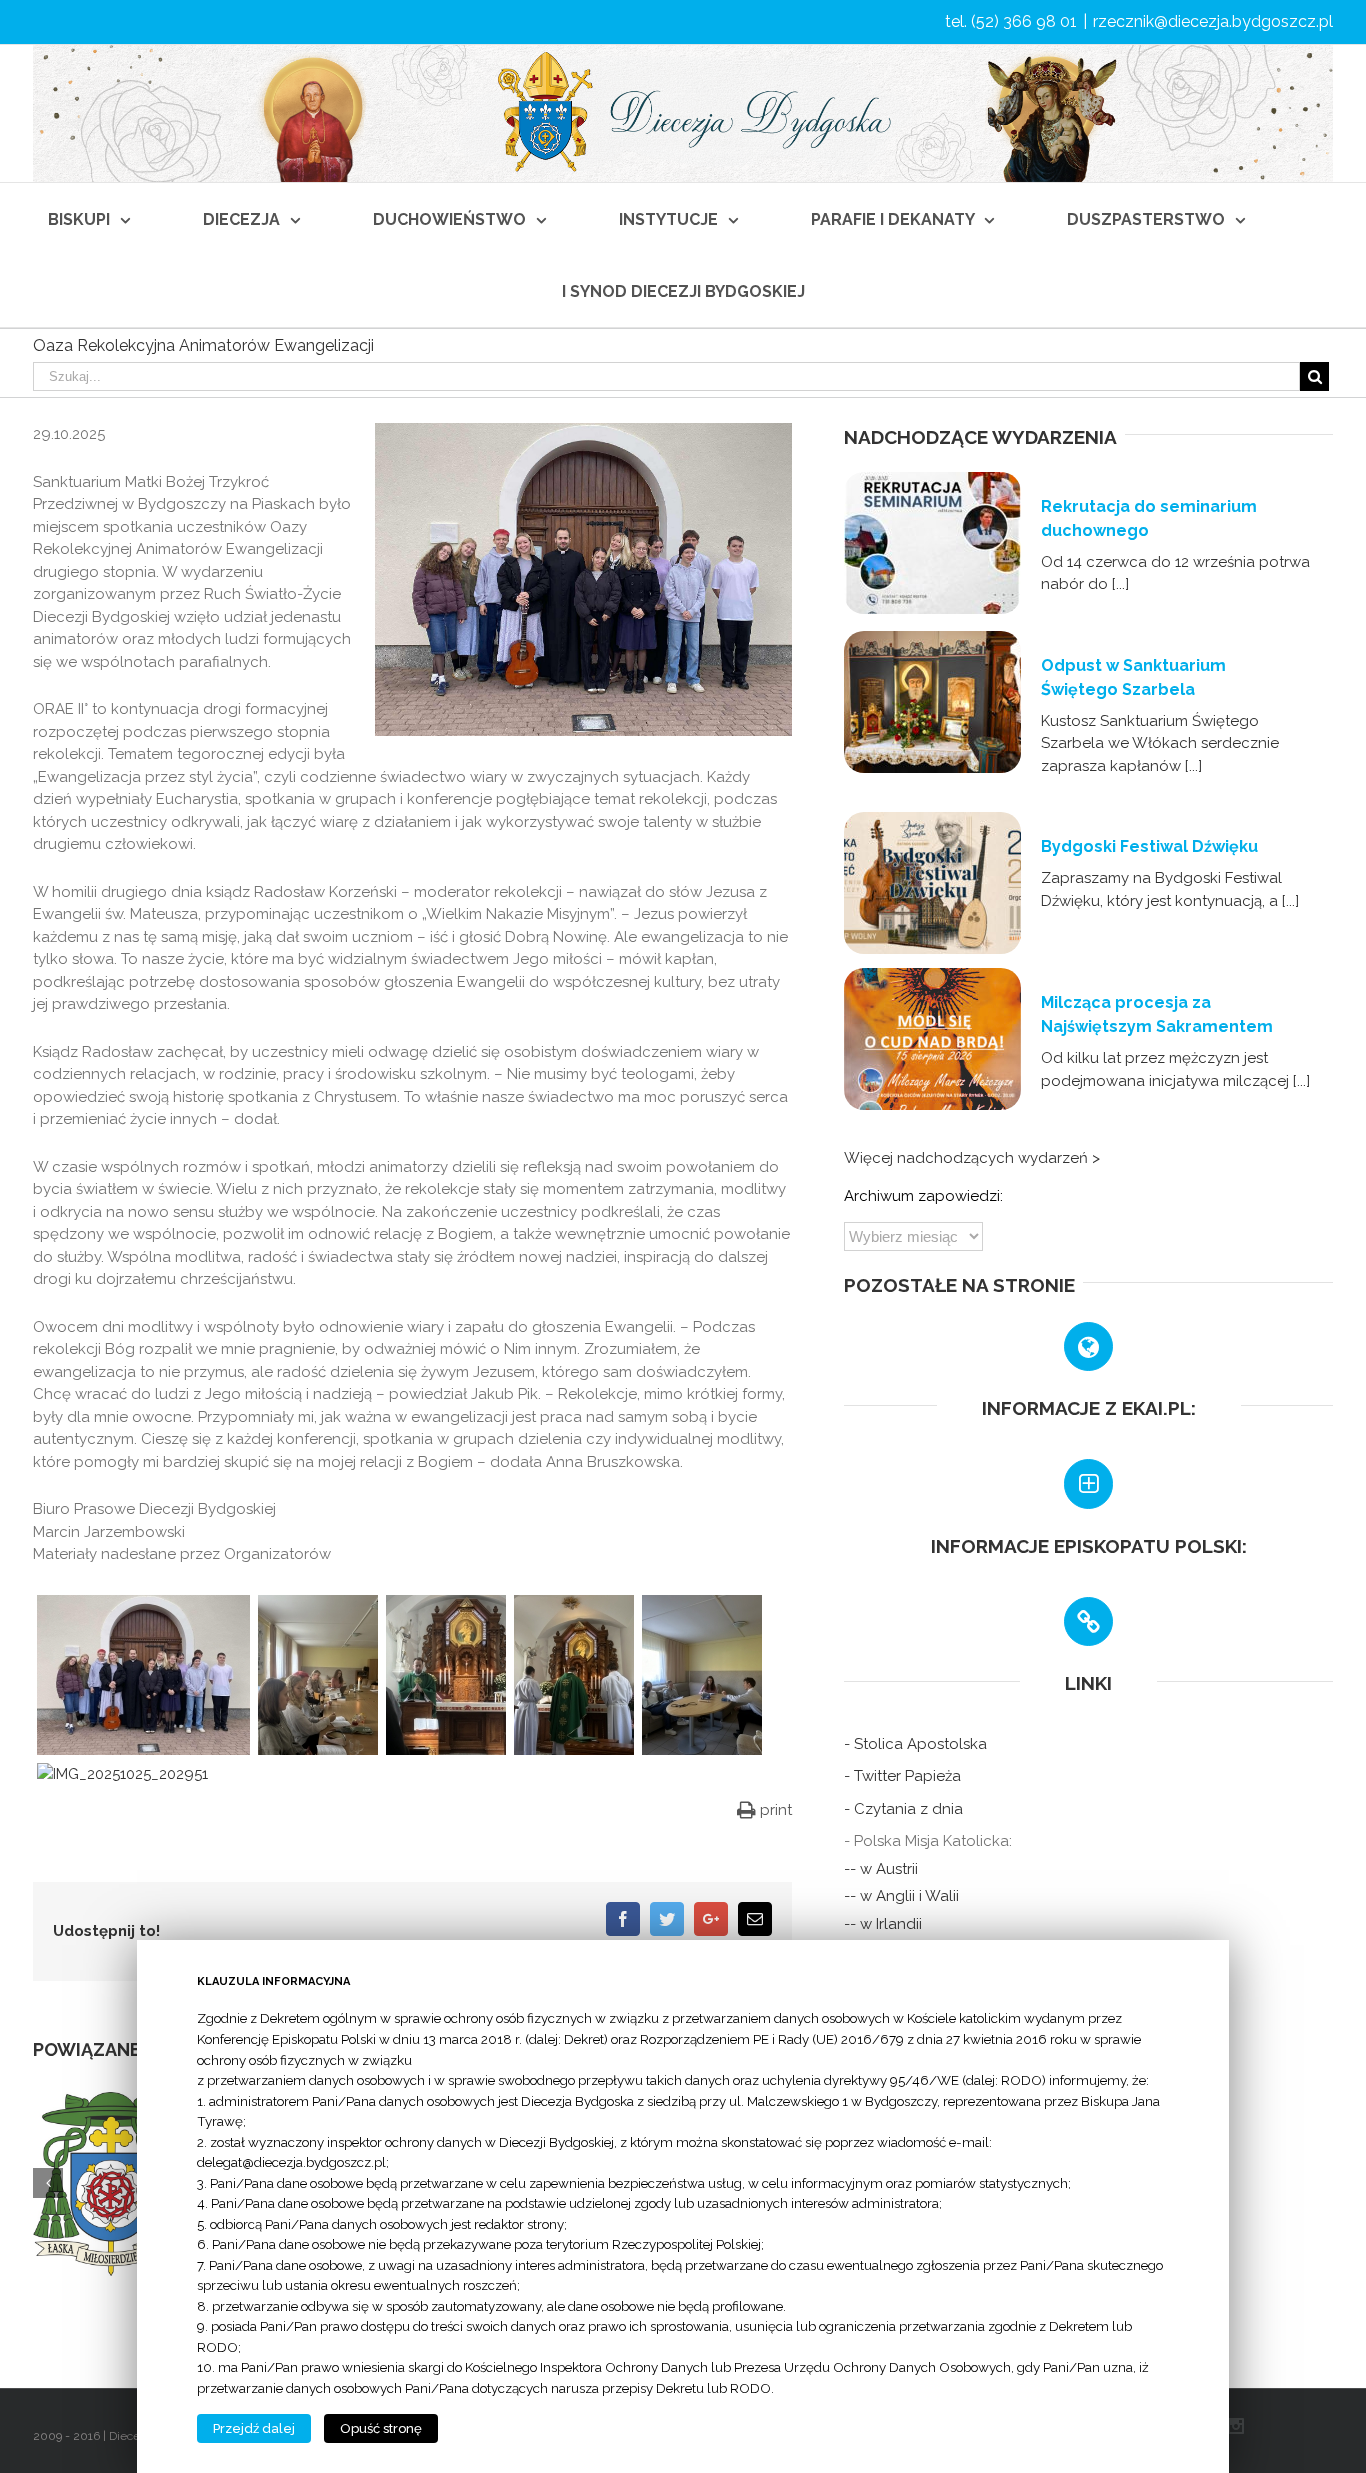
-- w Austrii (881, 1869)
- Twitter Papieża (902, 1776)
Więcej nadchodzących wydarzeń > (972, 1158)
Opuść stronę (381, 2428)
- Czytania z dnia (903, 1809)
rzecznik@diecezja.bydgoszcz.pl (1213, 21)
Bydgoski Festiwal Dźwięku (1149, 846)
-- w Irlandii (883, 1924)
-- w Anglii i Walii (901, 1896)
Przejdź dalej (254, 2428)
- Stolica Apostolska (915, 1744)
